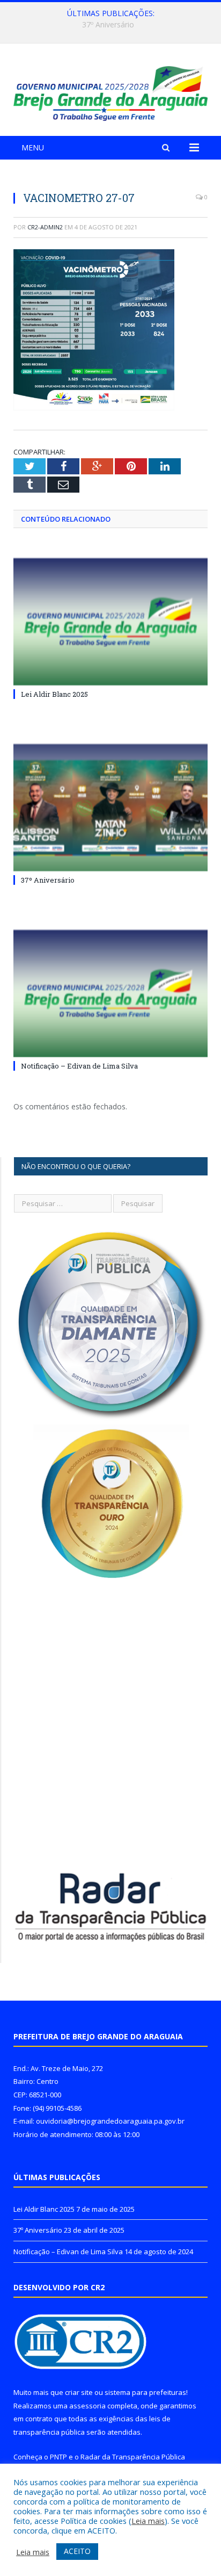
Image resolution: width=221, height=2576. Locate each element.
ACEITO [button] (77, 2551)
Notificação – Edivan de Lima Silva (79, 1066)
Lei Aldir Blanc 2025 (54, 694)
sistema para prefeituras (145, 2392)
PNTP (58, 2457)
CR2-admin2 (45, 227)
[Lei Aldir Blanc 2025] (110, 622)
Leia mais (148, 2521)
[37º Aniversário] (110, 808)
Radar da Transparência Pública (133, 2457)
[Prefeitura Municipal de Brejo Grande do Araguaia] (110, 92)
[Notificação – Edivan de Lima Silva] (110, 994)
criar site (79, 2392)
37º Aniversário (108, 25)
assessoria (87, 2406)
